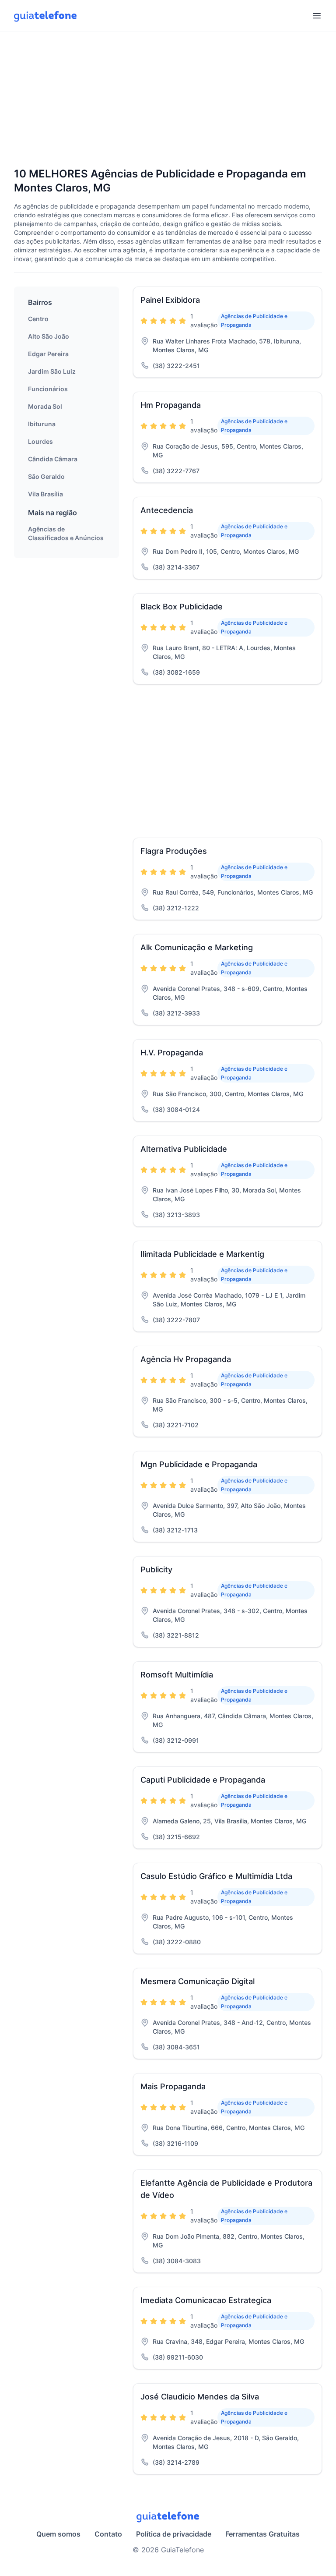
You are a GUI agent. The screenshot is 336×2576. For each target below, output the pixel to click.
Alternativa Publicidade (184, 1149)
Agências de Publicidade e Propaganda (254, 320)
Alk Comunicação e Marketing (197, 947)
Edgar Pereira (48, 354)
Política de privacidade (174, 2534)
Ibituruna (42, 424)
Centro (38, 319)
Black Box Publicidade (182, 607)
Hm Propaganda (171, 405)
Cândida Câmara (53, 459)
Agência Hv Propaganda (186, 1359)
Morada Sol (45, 406)
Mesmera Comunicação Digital (198, 1981)
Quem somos (58, 2534)
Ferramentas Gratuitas (262, 2534)
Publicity (156, 1569)
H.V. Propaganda (172, 1053)
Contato (108, 2534)
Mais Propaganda (173, 2086)
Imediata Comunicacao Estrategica (206, 2300)
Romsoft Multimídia (177, 1675)
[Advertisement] (168, 100)
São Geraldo (46, 476)
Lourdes (40, 441)
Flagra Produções (174, 851)
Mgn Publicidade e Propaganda (199, 1464)
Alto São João (49, 336)
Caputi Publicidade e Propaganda (203, 1780)
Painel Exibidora (170, 300)
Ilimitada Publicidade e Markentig (202, 1254)
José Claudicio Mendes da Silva (200, 2397)
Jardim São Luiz (52, 371)
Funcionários (48, 389)
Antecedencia (167, 510)
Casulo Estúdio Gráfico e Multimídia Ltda (216, 1876)
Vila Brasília (45, 494)
